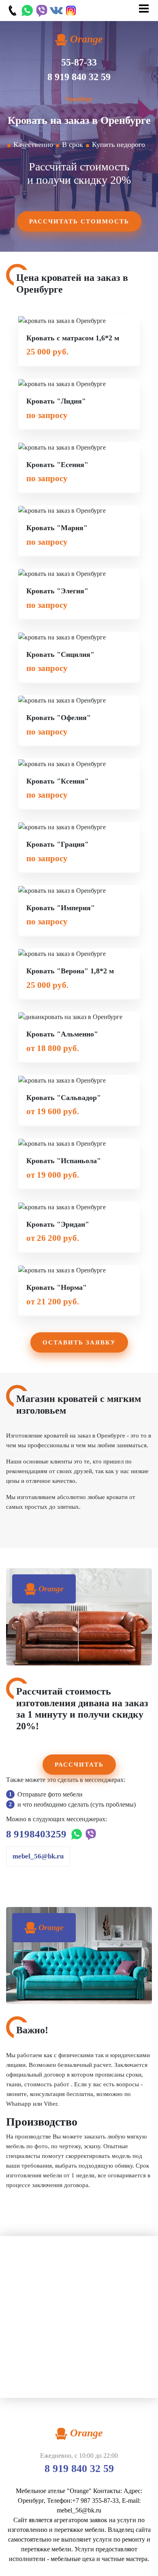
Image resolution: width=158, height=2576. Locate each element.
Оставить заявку (79, 1342)
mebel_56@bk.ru (38, 1856)
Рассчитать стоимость (79, 221)
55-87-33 (79, 62)
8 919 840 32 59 (79, 77)
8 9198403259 (36, 1834)
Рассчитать (79, 1765)
